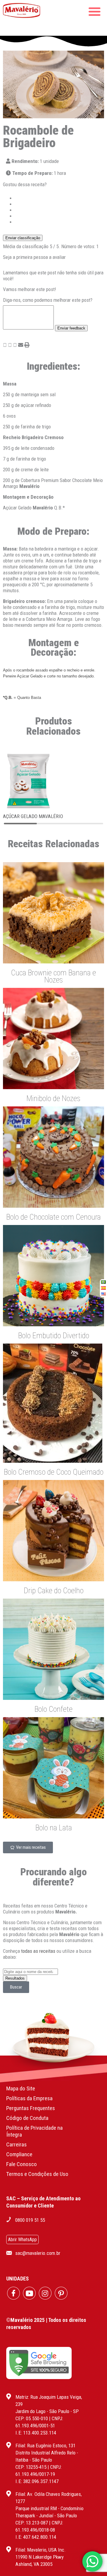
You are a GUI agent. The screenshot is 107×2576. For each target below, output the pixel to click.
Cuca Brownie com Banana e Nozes (53, 976)
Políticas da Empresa (29, 2098)
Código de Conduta (27, 2118)
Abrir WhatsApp (22, 2240)
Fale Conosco (22, 2164)
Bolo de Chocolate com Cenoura (53, 1217)
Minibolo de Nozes (53, 1098)
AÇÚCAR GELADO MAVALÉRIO (33, 816)
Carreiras (16, 2144)
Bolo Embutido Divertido (54, 1336)
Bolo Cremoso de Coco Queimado (54, 1472)
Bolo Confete (53, 1709)
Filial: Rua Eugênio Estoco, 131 (45, 2446)
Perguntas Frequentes (31, 2108)
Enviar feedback (71, 328)
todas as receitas (38, 1951)
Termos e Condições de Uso (37, 2174)
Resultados (15, 1978)
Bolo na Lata (54, 1828)
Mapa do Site (21, 2088)
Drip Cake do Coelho (54, 1591)
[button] (5, 345)
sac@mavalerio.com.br (38, 2253)
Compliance (19, 2154)
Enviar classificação (23, 238)
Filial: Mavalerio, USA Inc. (41, 2550)
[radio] (59, 198)
